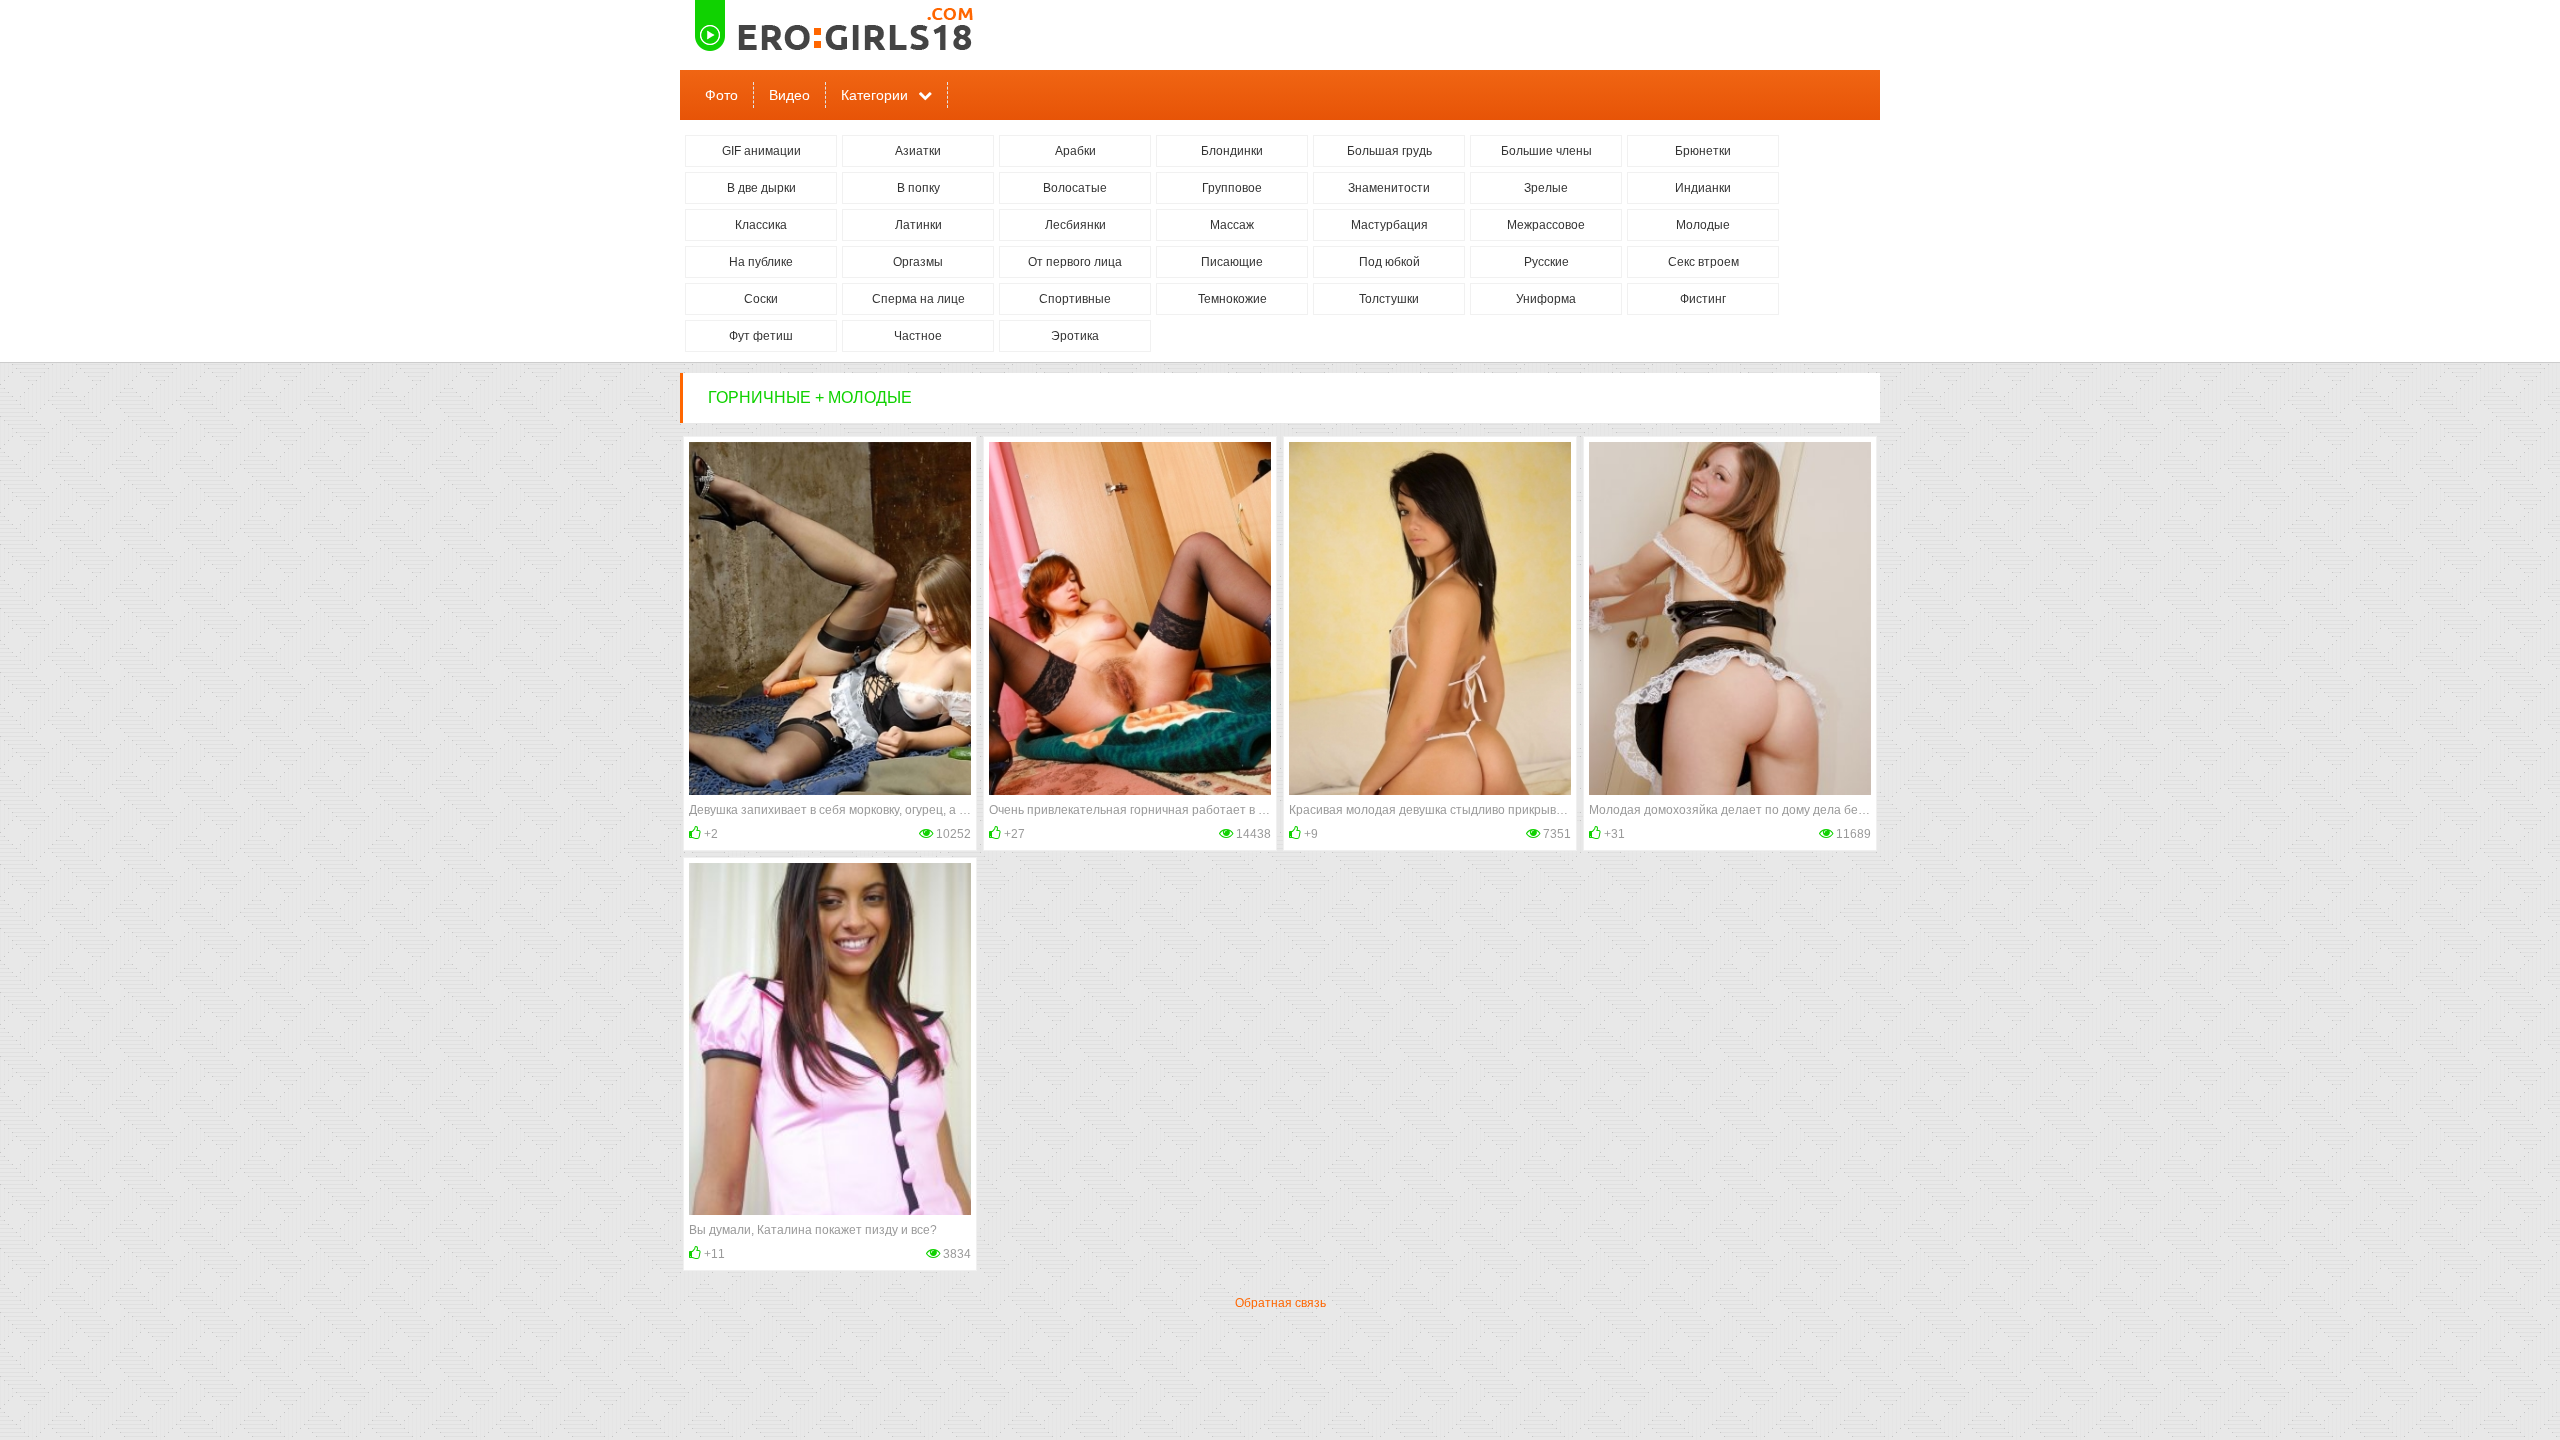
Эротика (1075, 336)
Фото (721, 95)
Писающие (1232, 262)
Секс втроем (1703, 262)
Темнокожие (1232, 299)
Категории (874, 95)
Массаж (1232, 225)
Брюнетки (1703, 151)
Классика (761, 225)
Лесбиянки (1075, 225)
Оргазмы (918, 262)
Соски (761, 299)
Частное (918, 336)
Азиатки (918, 151)
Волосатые (1075, 188)
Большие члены (1546, 151)
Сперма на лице (918, 299)
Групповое (1232, 188)
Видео (789, 95)
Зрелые (1546, 188)
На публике (761, 262)
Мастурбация (1389, 225)
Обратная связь (1280, 1303)
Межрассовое (1546, 225)
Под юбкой (1389, 262)
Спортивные (1075, 299)
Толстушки (1389, 299)
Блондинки (1232, 151)
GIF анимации (761, 151)
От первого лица (1075, 262)
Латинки (918, 225)
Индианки (1703, 188)
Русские (1546, 262)
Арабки (1075, 151)
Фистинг (1703, 299)
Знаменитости (1389, 188)
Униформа (1546, 299)
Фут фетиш (761, 336)
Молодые (1703, 225)
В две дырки (761, 188)
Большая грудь (1389, 151)
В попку (918, 188)
